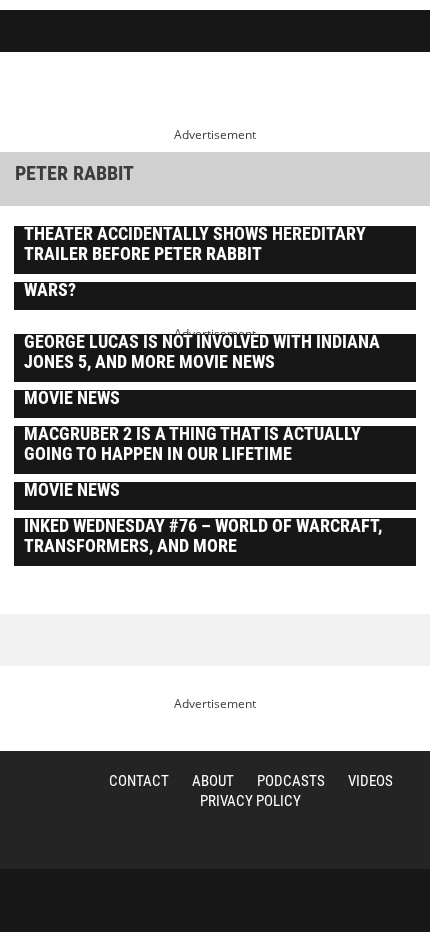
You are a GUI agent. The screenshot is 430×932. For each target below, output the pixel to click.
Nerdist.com (35, 803)
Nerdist (80, 33)
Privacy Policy (250, 801)
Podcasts (291, 781)
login (357, 33)
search (311, 33)
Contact (139, 781)
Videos (370, 781)
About (213, 781)
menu (406, 33)
